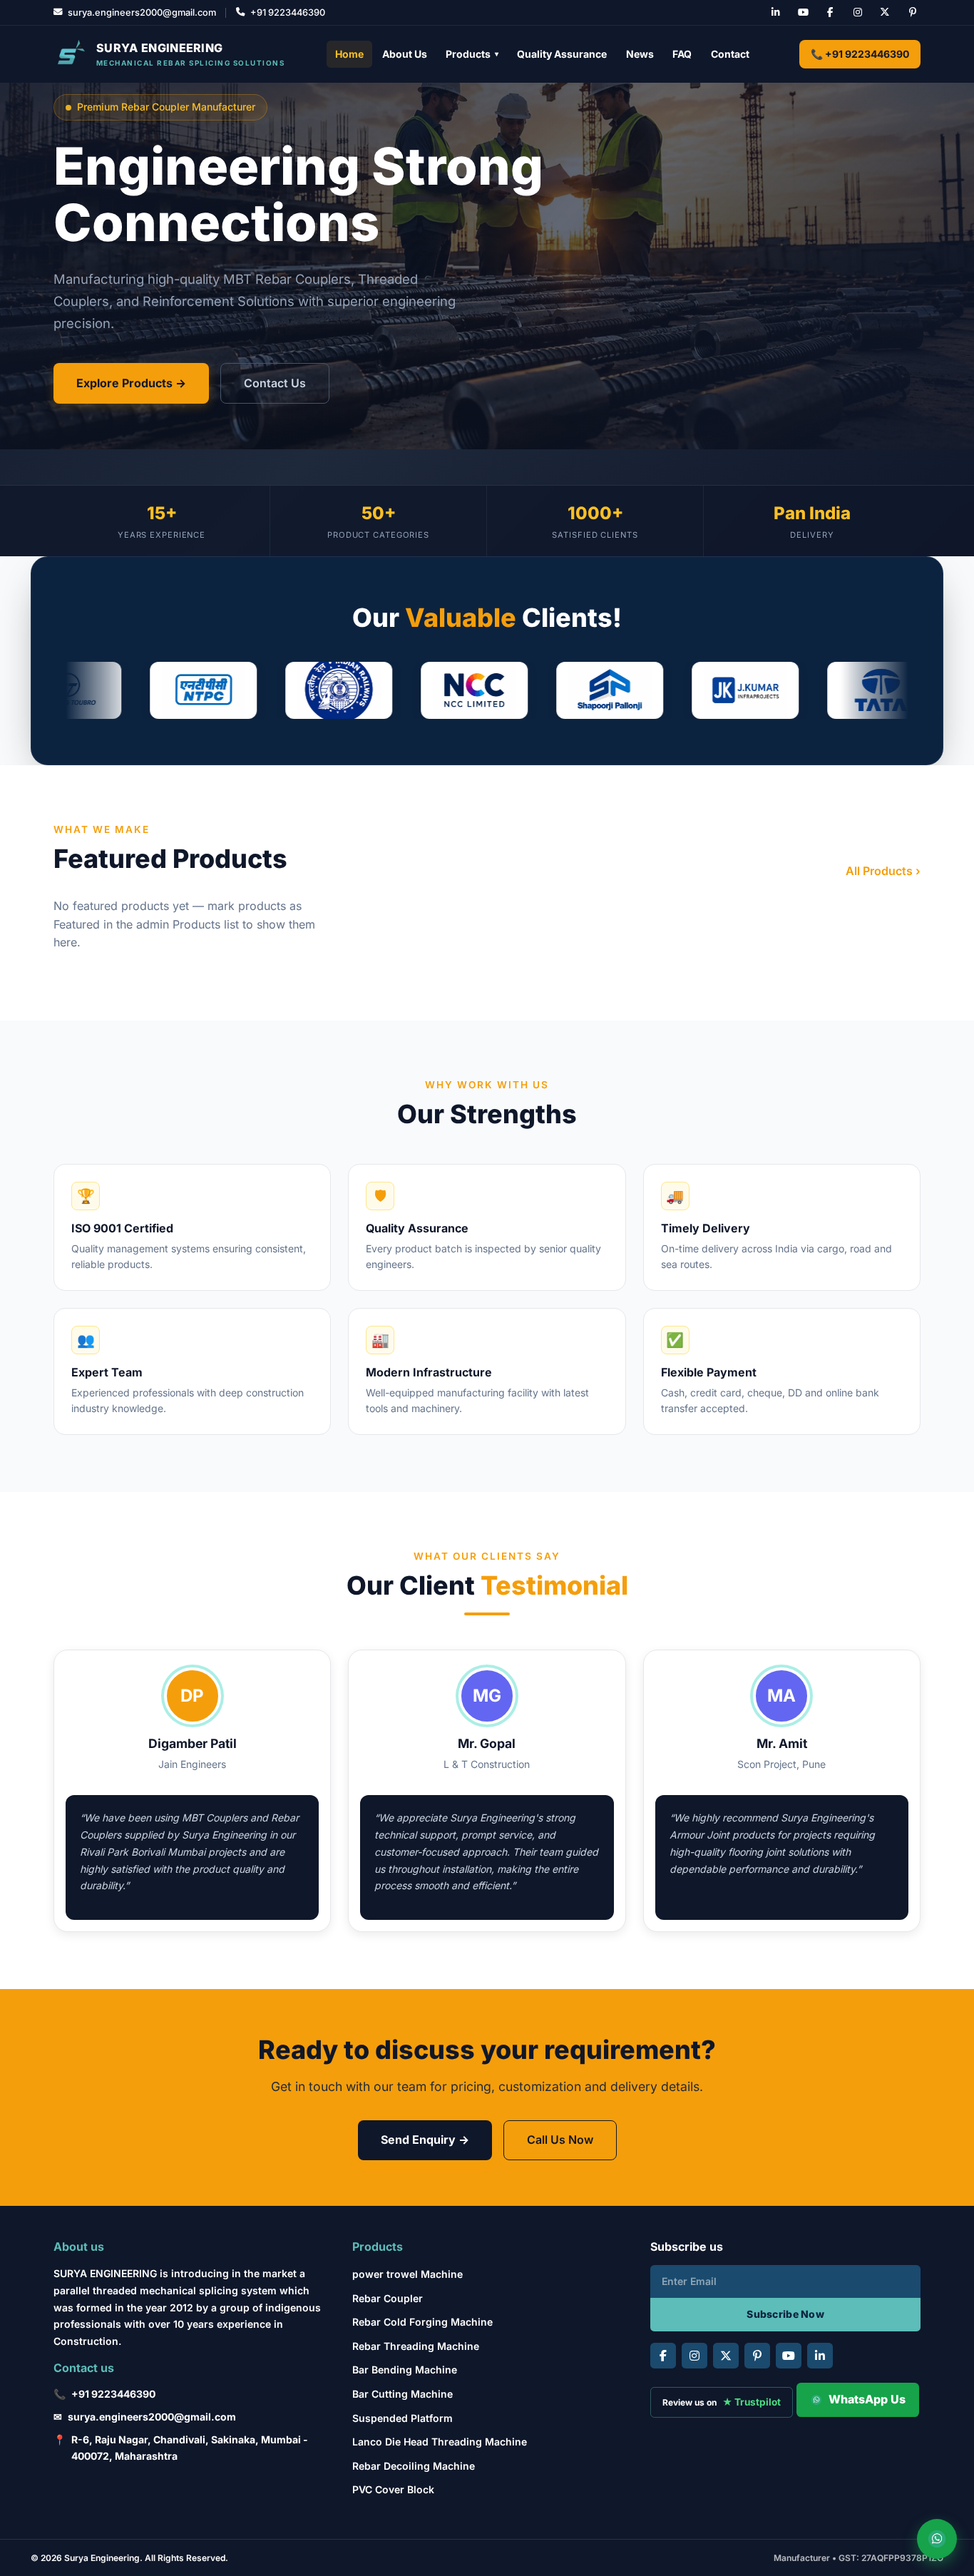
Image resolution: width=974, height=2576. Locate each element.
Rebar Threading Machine (416, 2346)
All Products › (883, 871)
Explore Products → (131, 383)
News (640, 54)
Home (349, 54)
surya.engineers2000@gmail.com (152, 2417)
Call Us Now (560, 2140)
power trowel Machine (407, 2274)
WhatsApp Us (867, 2399)
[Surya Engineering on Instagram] (858, 13)
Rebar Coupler (388, 2298)
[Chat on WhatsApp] (937, 2539)
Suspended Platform (403, 2418)
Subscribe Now (785, 2314)
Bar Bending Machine (405, 2370)
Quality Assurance (562, 54)
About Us (405, 54)
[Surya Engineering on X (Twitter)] (885, 13)
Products (472, 54)
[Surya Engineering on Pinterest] (913, 13)
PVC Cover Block (393, 2489)
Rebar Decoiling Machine (414, 2466)
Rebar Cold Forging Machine (422, 2322)
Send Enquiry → (425, 2140)
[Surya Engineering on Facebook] (830, 13)
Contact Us (275, 383)
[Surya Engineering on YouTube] (803, 13)
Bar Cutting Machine (403, 2394)
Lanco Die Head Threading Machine (440, 2442)
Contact (730, 54)
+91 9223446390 (113, 2394)
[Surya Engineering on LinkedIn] (776, 13)
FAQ (682, 54)
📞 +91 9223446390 (860, 54)
